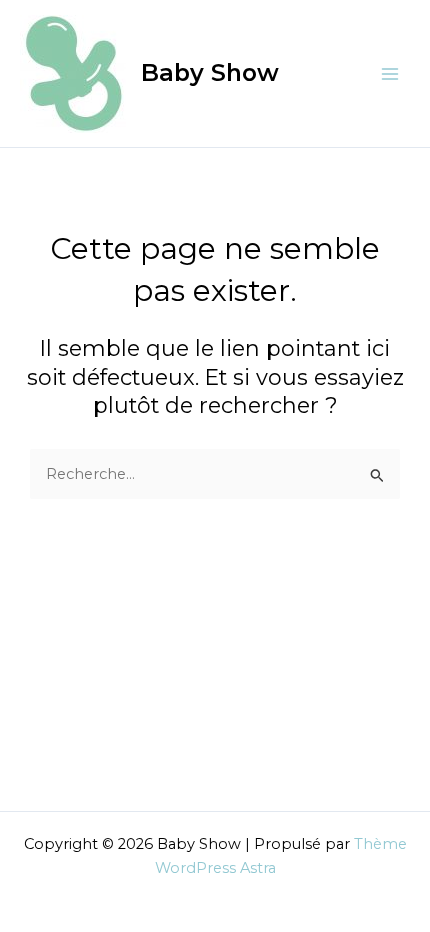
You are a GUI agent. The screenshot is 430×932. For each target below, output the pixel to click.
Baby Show (210, 72)
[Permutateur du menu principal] (390, 73)
